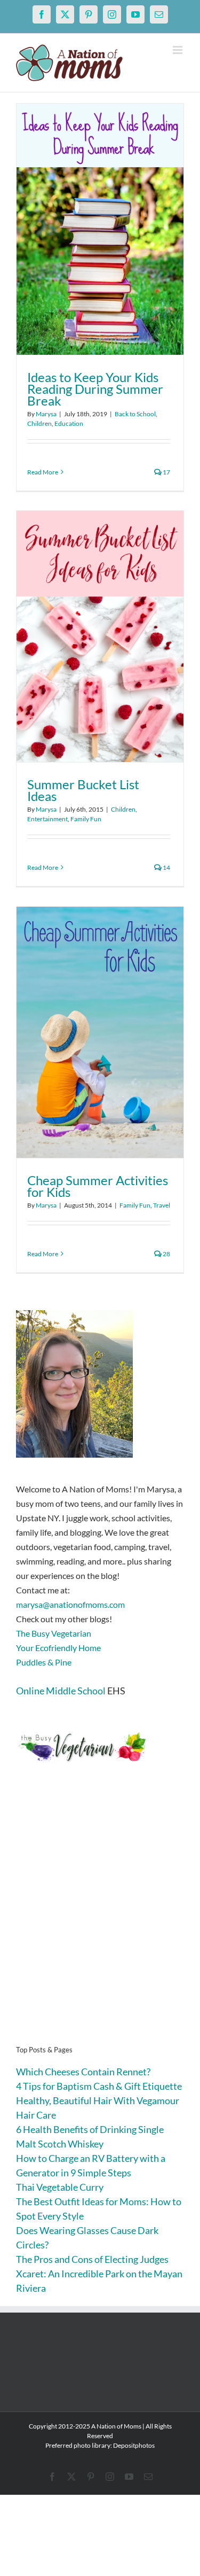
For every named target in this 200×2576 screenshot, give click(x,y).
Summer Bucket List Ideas (83, 790)
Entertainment (47, 819)
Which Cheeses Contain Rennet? (83, 2072)
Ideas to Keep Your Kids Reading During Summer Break (95, 389)
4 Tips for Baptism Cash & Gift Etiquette (99, 2086)
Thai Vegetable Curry (60, 2187)
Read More (43, 472)
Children (39, 423)
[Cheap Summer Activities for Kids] (100, 1032)
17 (166, 472)
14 (166, 867)
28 (166, 1254)
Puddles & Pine (44, 1662)
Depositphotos (134, 2445)
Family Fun (86, 819)
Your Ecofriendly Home (58, 1648)
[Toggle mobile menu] (178, 50)
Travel (162, 1205)
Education (69, 423)
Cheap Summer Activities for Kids (98, 1186)
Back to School (135, 414)
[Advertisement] (100, 1921)
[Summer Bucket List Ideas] (100, 636)
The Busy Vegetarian (54, 1633)
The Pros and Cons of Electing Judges (92, 2259)
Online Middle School (61, 1691)
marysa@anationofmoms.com (70, 1604)
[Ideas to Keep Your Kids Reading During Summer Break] (100, 229)
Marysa (46, 414)
